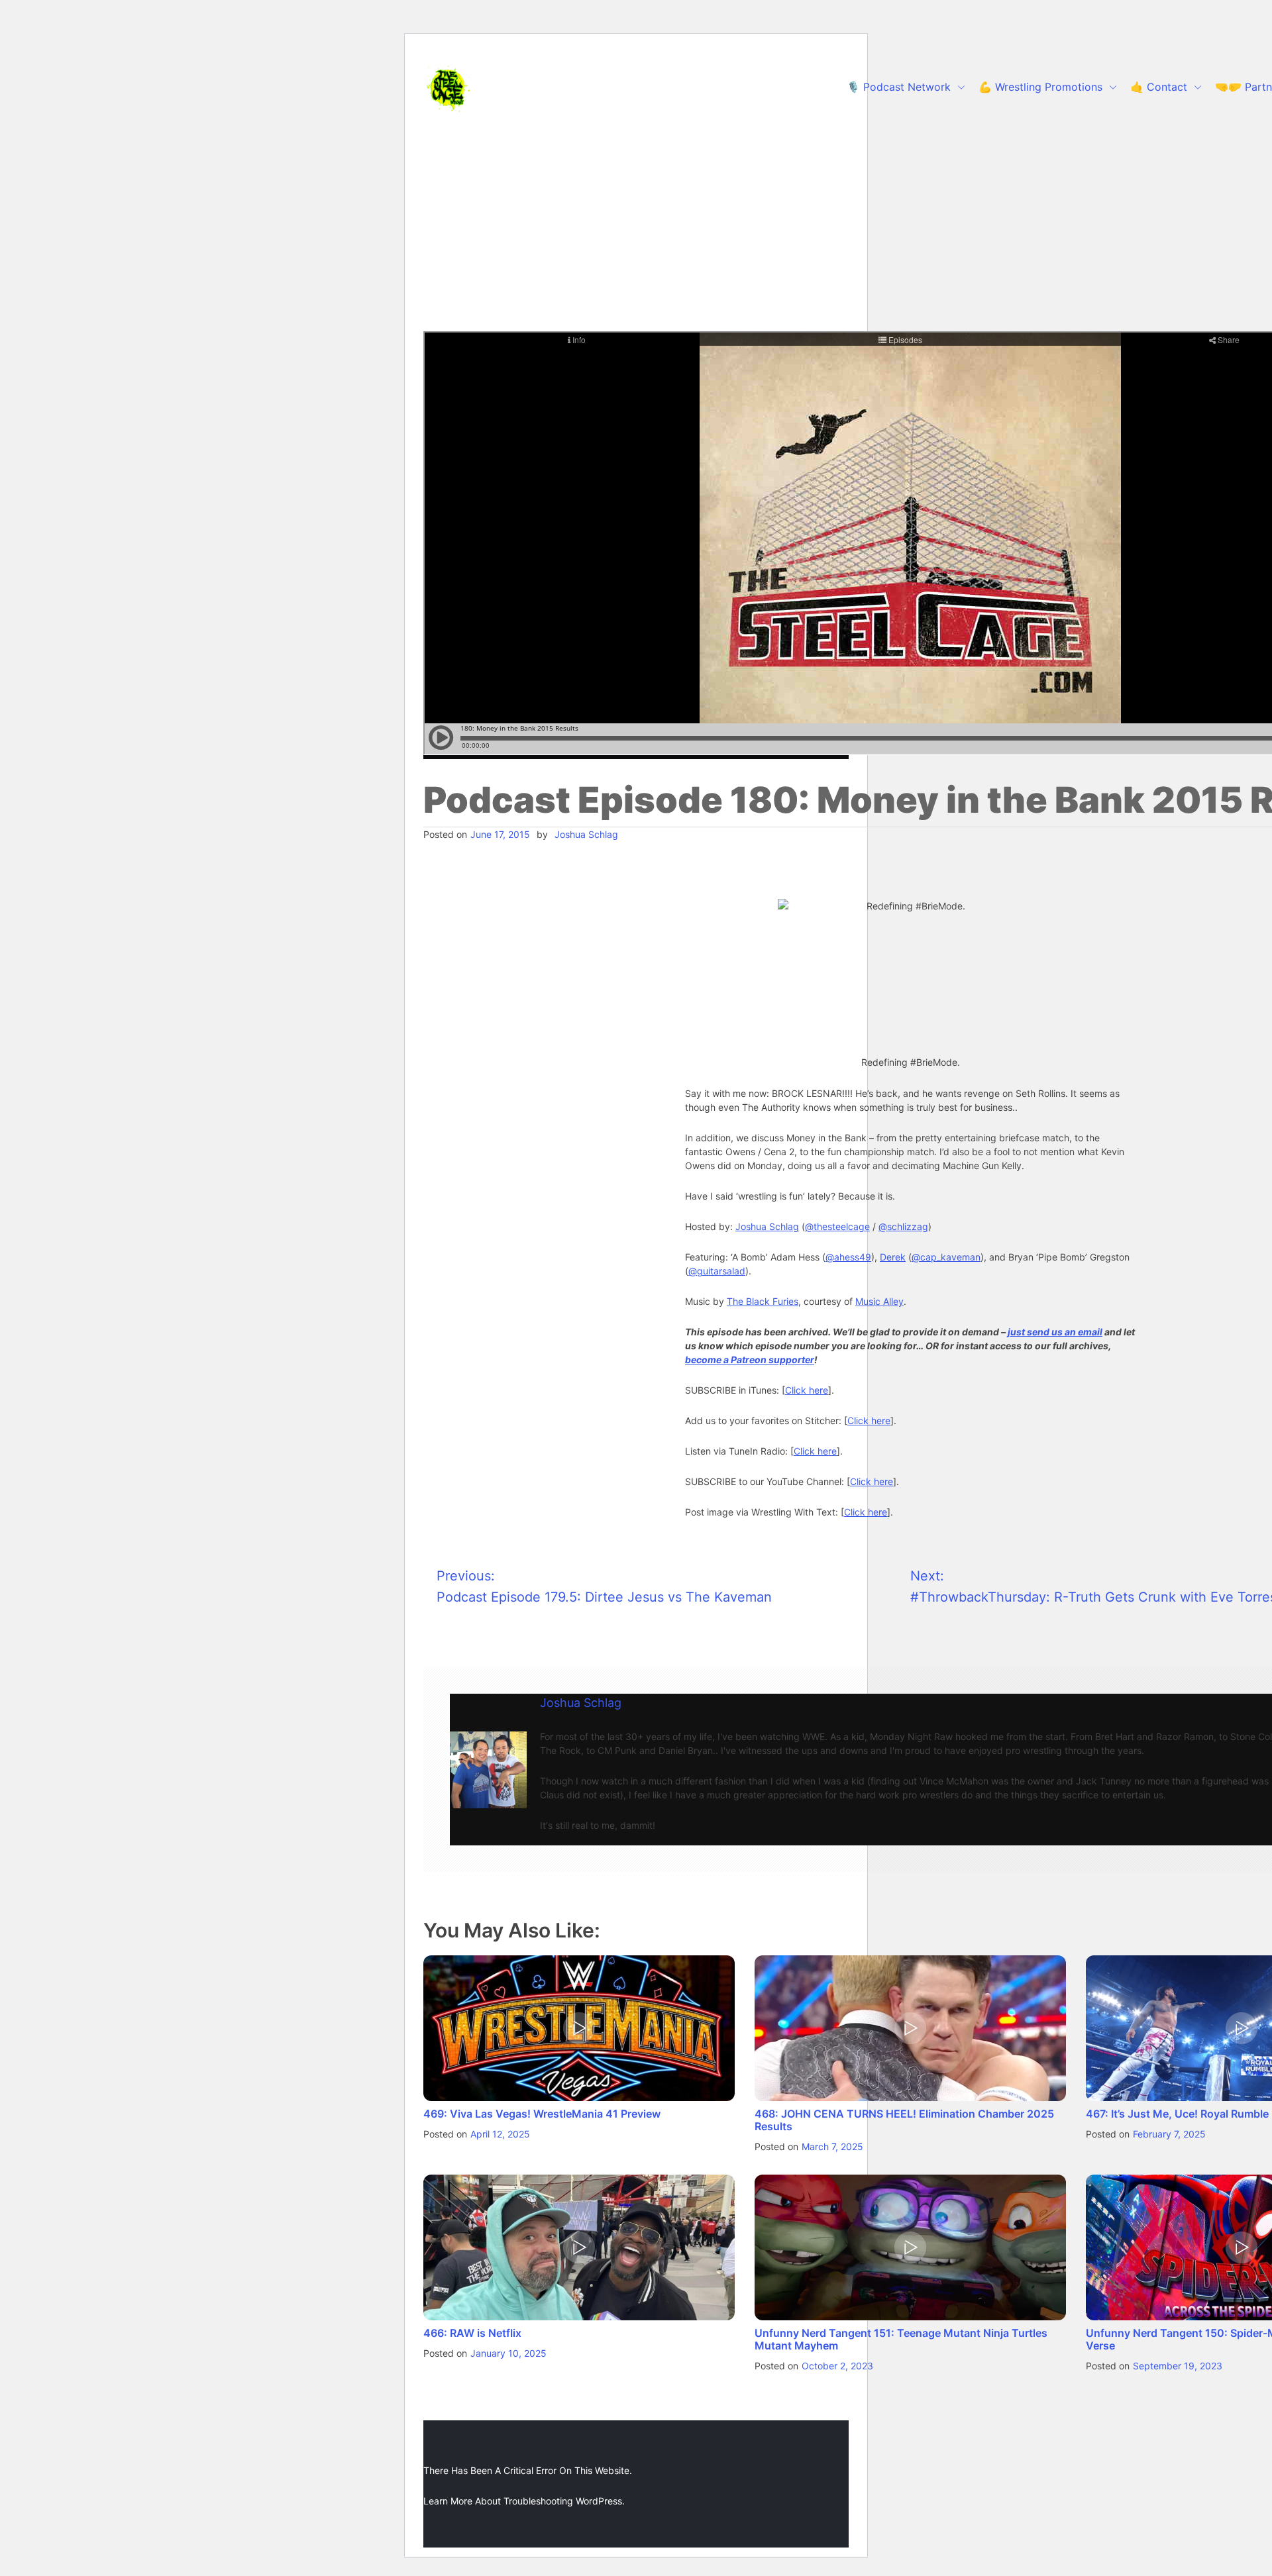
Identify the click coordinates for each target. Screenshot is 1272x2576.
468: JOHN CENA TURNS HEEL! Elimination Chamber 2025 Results (904, 2120)
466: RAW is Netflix (472, 2333)
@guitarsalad (717, 1271)
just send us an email (1055, 1332)
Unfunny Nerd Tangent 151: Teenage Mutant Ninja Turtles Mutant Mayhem (901, 2339)
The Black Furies (763, 1301)
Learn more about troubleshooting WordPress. (524, 2501)
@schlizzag (903, 1226)
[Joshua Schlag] (488, 1770)
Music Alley (879, 1301)
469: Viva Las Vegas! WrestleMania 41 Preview (542, 2114)
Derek (893, 1257)
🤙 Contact (1159, 87)
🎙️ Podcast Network (899, 87)
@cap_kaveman (946, 1257)
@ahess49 (848, 1257)
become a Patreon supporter (750, 1360)
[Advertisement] (636, 232)
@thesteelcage (837, 1226)
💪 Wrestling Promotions (1040, 87)
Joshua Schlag (586, 834)
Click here (807, 1390)
